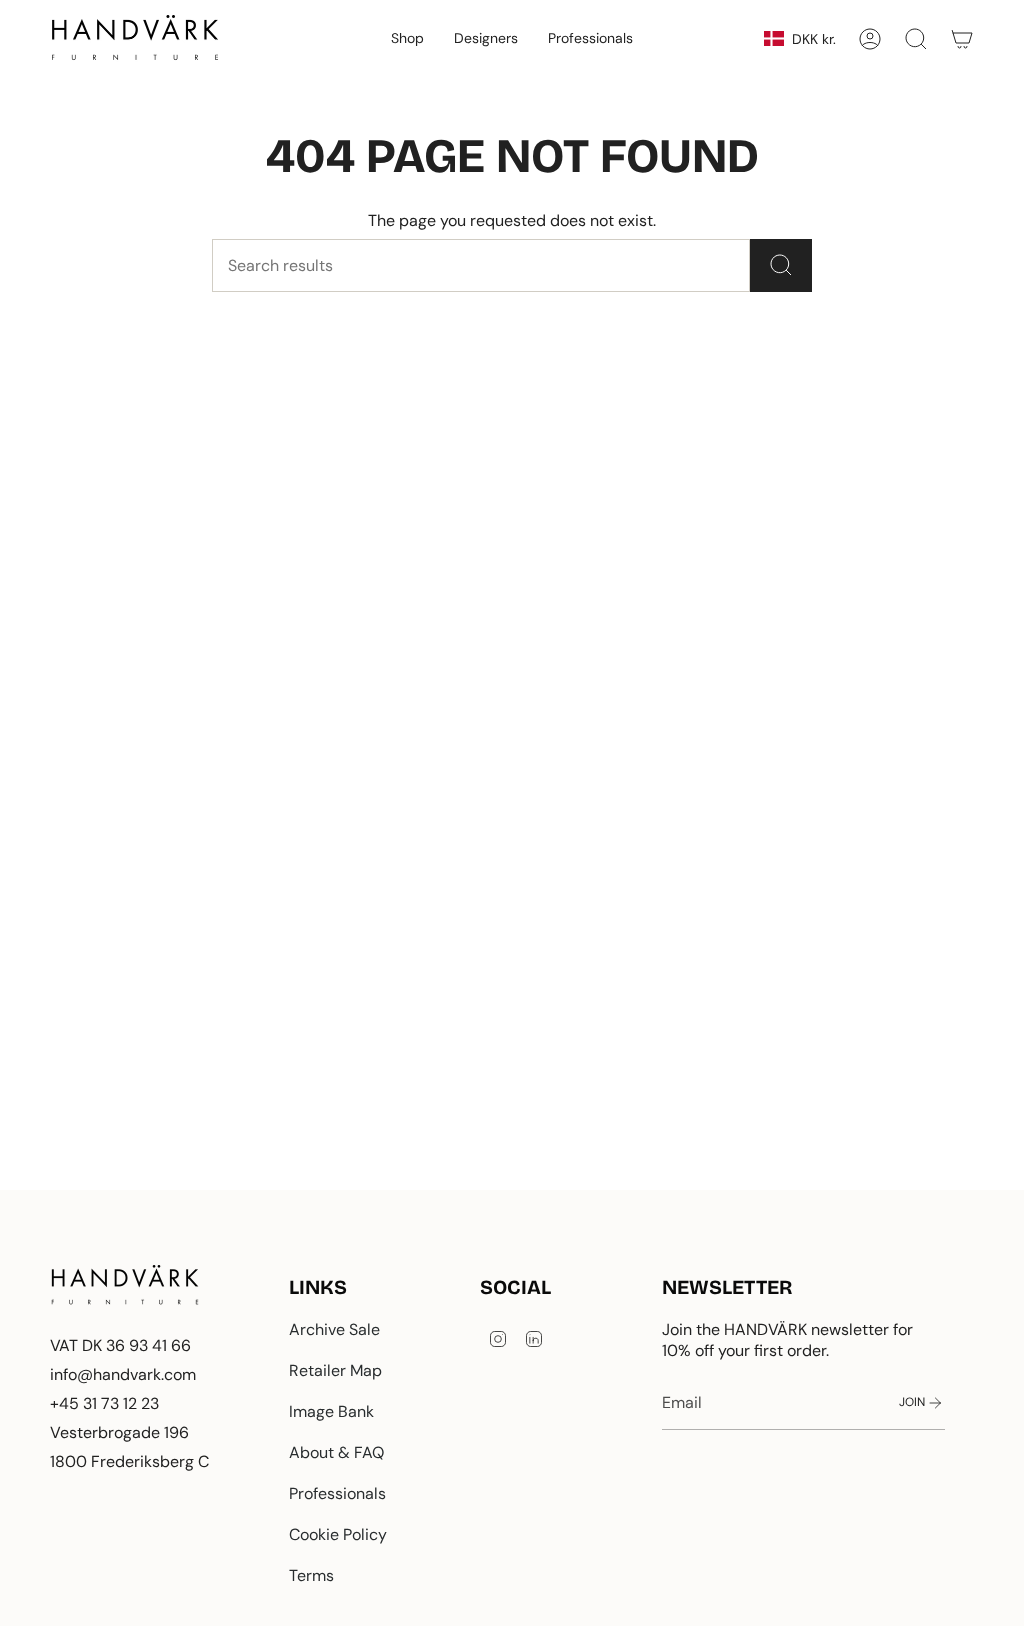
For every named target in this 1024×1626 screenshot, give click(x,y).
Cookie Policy (338, 1534)
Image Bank (331, 1411)
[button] (407, 39)
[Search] (781, 265)
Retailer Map (335, 1370)
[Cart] (962, 39)
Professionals (337, 1493)
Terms (311, 1575)
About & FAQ (336, 1452)
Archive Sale (334, 1329)
